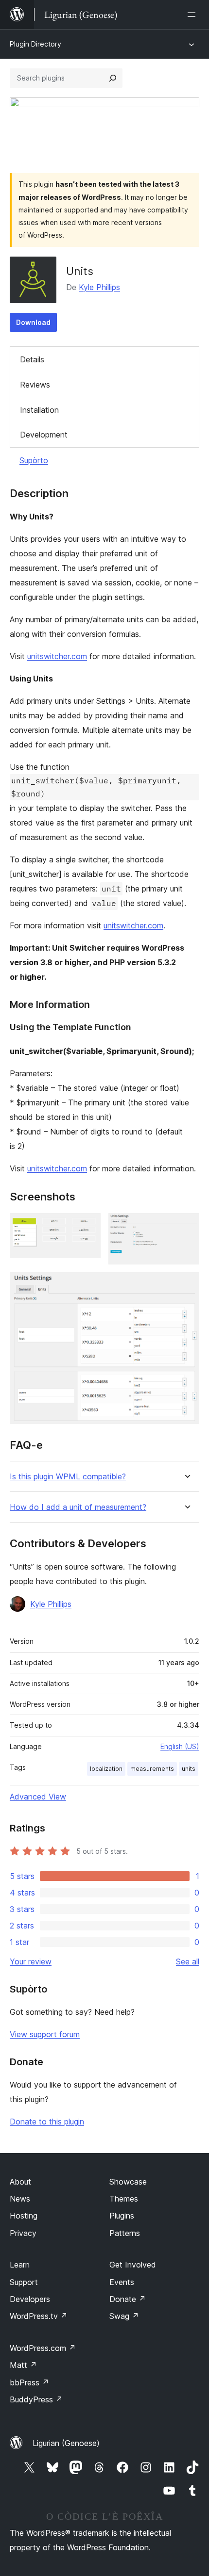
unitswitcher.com (57, 656)
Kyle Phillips (99, 287)
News (20, 2199)
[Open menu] (193, 15)
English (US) (180, 1746)
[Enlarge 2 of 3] (186, 1226)
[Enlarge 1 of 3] (87, 1226)
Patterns (125, 2233)
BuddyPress (36, 2399)
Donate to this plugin (47, 2122)
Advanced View (38, 1797)
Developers (30, 2299)
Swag (124, 2316)
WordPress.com (43, 2348)
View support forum (45, 2034)
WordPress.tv (39, 2316)
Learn (20, 2265)
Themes (124, 2199)
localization (106, 1769)
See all (188, 1961)
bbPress (29, 2382)
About (20, 2182)
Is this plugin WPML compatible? (68, 1477)
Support (24, 2282)
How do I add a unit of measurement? (78, 1507)
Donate (128, 2299)
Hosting (24, 2216)
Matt (23, 2365)
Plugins (122, 2216)
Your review (31, 1961)
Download (33, 322)
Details (32, 359)
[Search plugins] (113, 78)
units (189, 1769)
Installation (39, 410)
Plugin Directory (35, 44)
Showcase (128, 2182)
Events (122, 2282)
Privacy (23, 2233)
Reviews (35, 385)
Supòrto (34, 460)
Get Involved (133, 2265)
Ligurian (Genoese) (66, 2443)
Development (44, 435)
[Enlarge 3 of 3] (186, 1285)
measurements (152, 1769)
